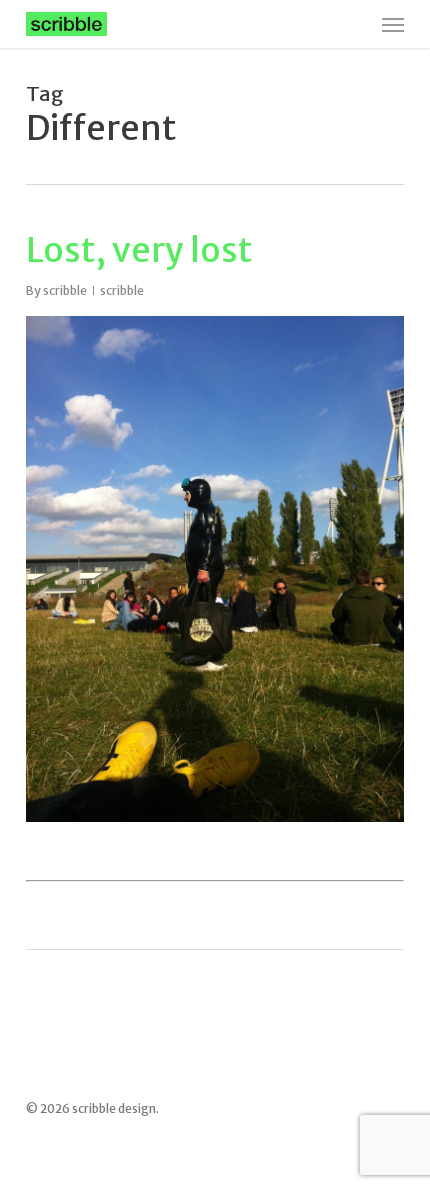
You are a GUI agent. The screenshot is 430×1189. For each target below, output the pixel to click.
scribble (65, 290)
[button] (393, 24)
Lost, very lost (139, 250)
